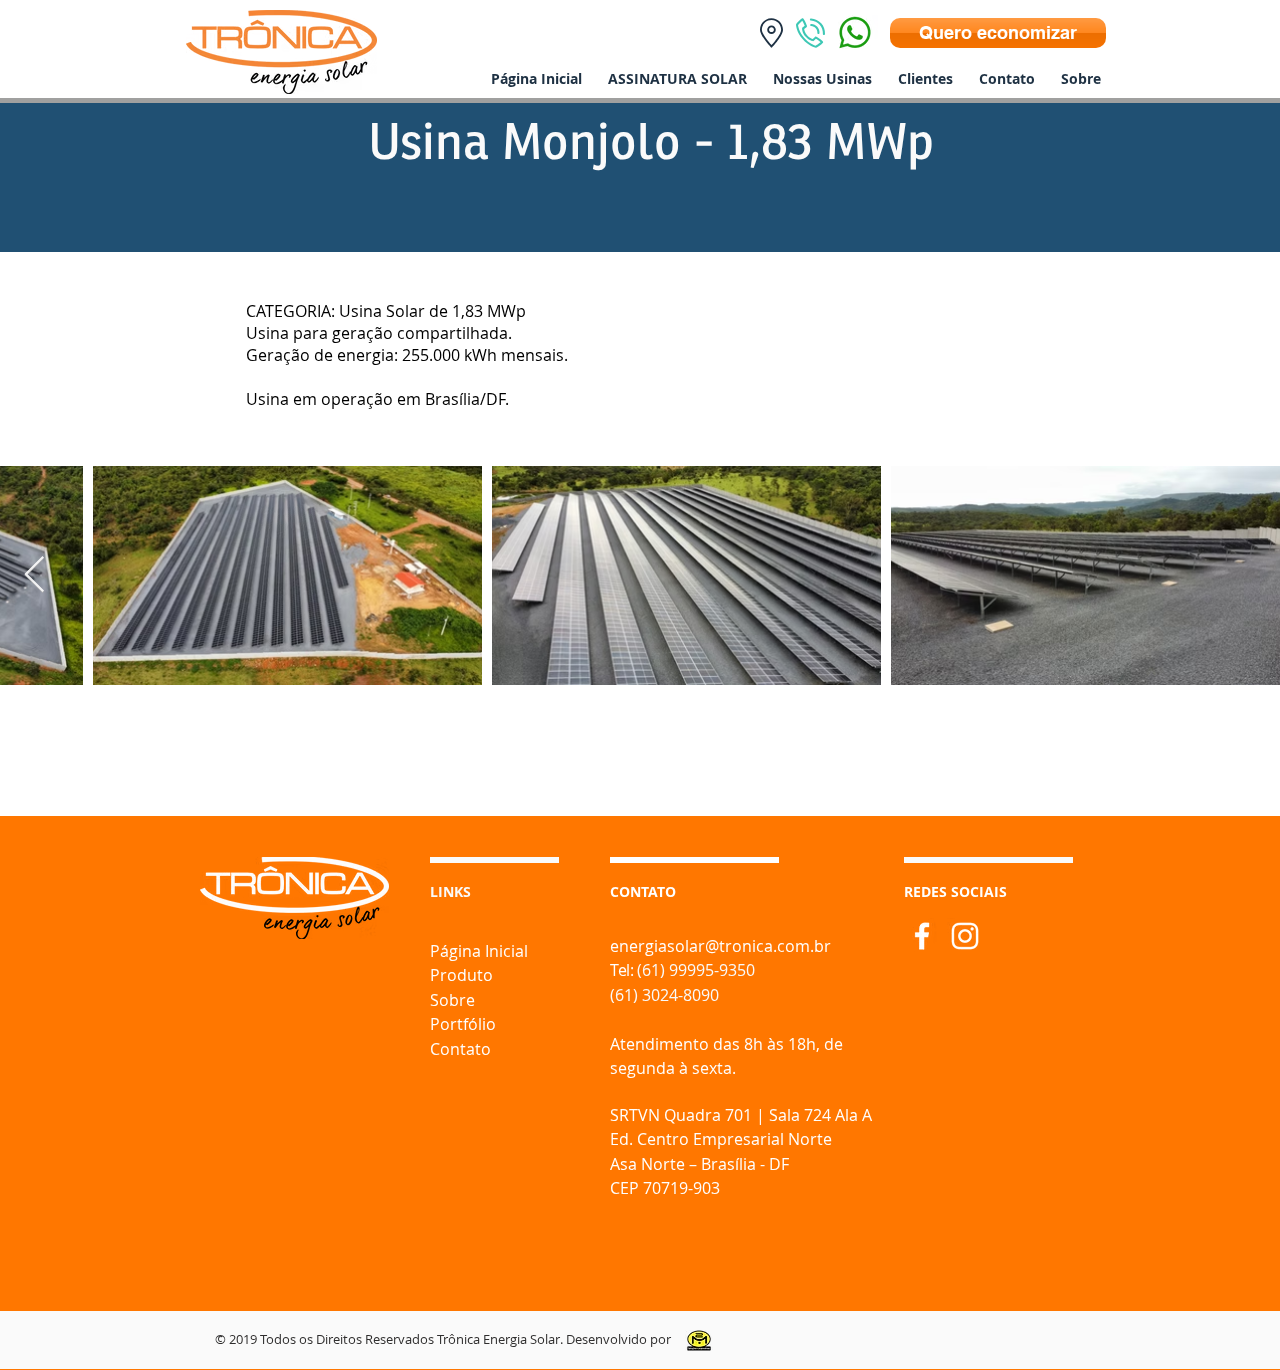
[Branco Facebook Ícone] (922, 936)
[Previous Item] (34, 575)
